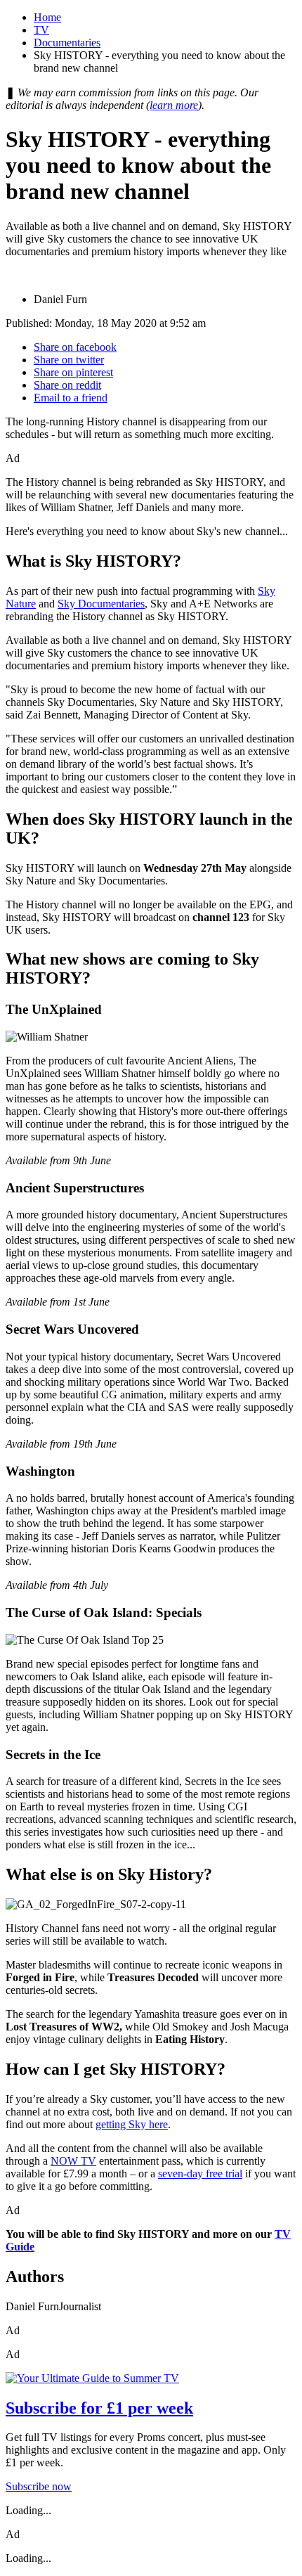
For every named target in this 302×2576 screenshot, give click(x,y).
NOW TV (73, 2161)
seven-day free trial (200, 2173)
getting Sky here (132, 2124)
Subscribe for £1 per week (99, 2408)
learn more (174, 105)
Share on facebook (75, 347)
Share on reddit (67, 385)
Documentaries (67, 43)
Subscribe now (39, 2486)
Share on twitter (69, 360)
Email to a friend (71, 398)
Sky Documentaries (101, 604)
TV (41, 30)
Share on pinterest (73, 372)
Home (47, 17)
